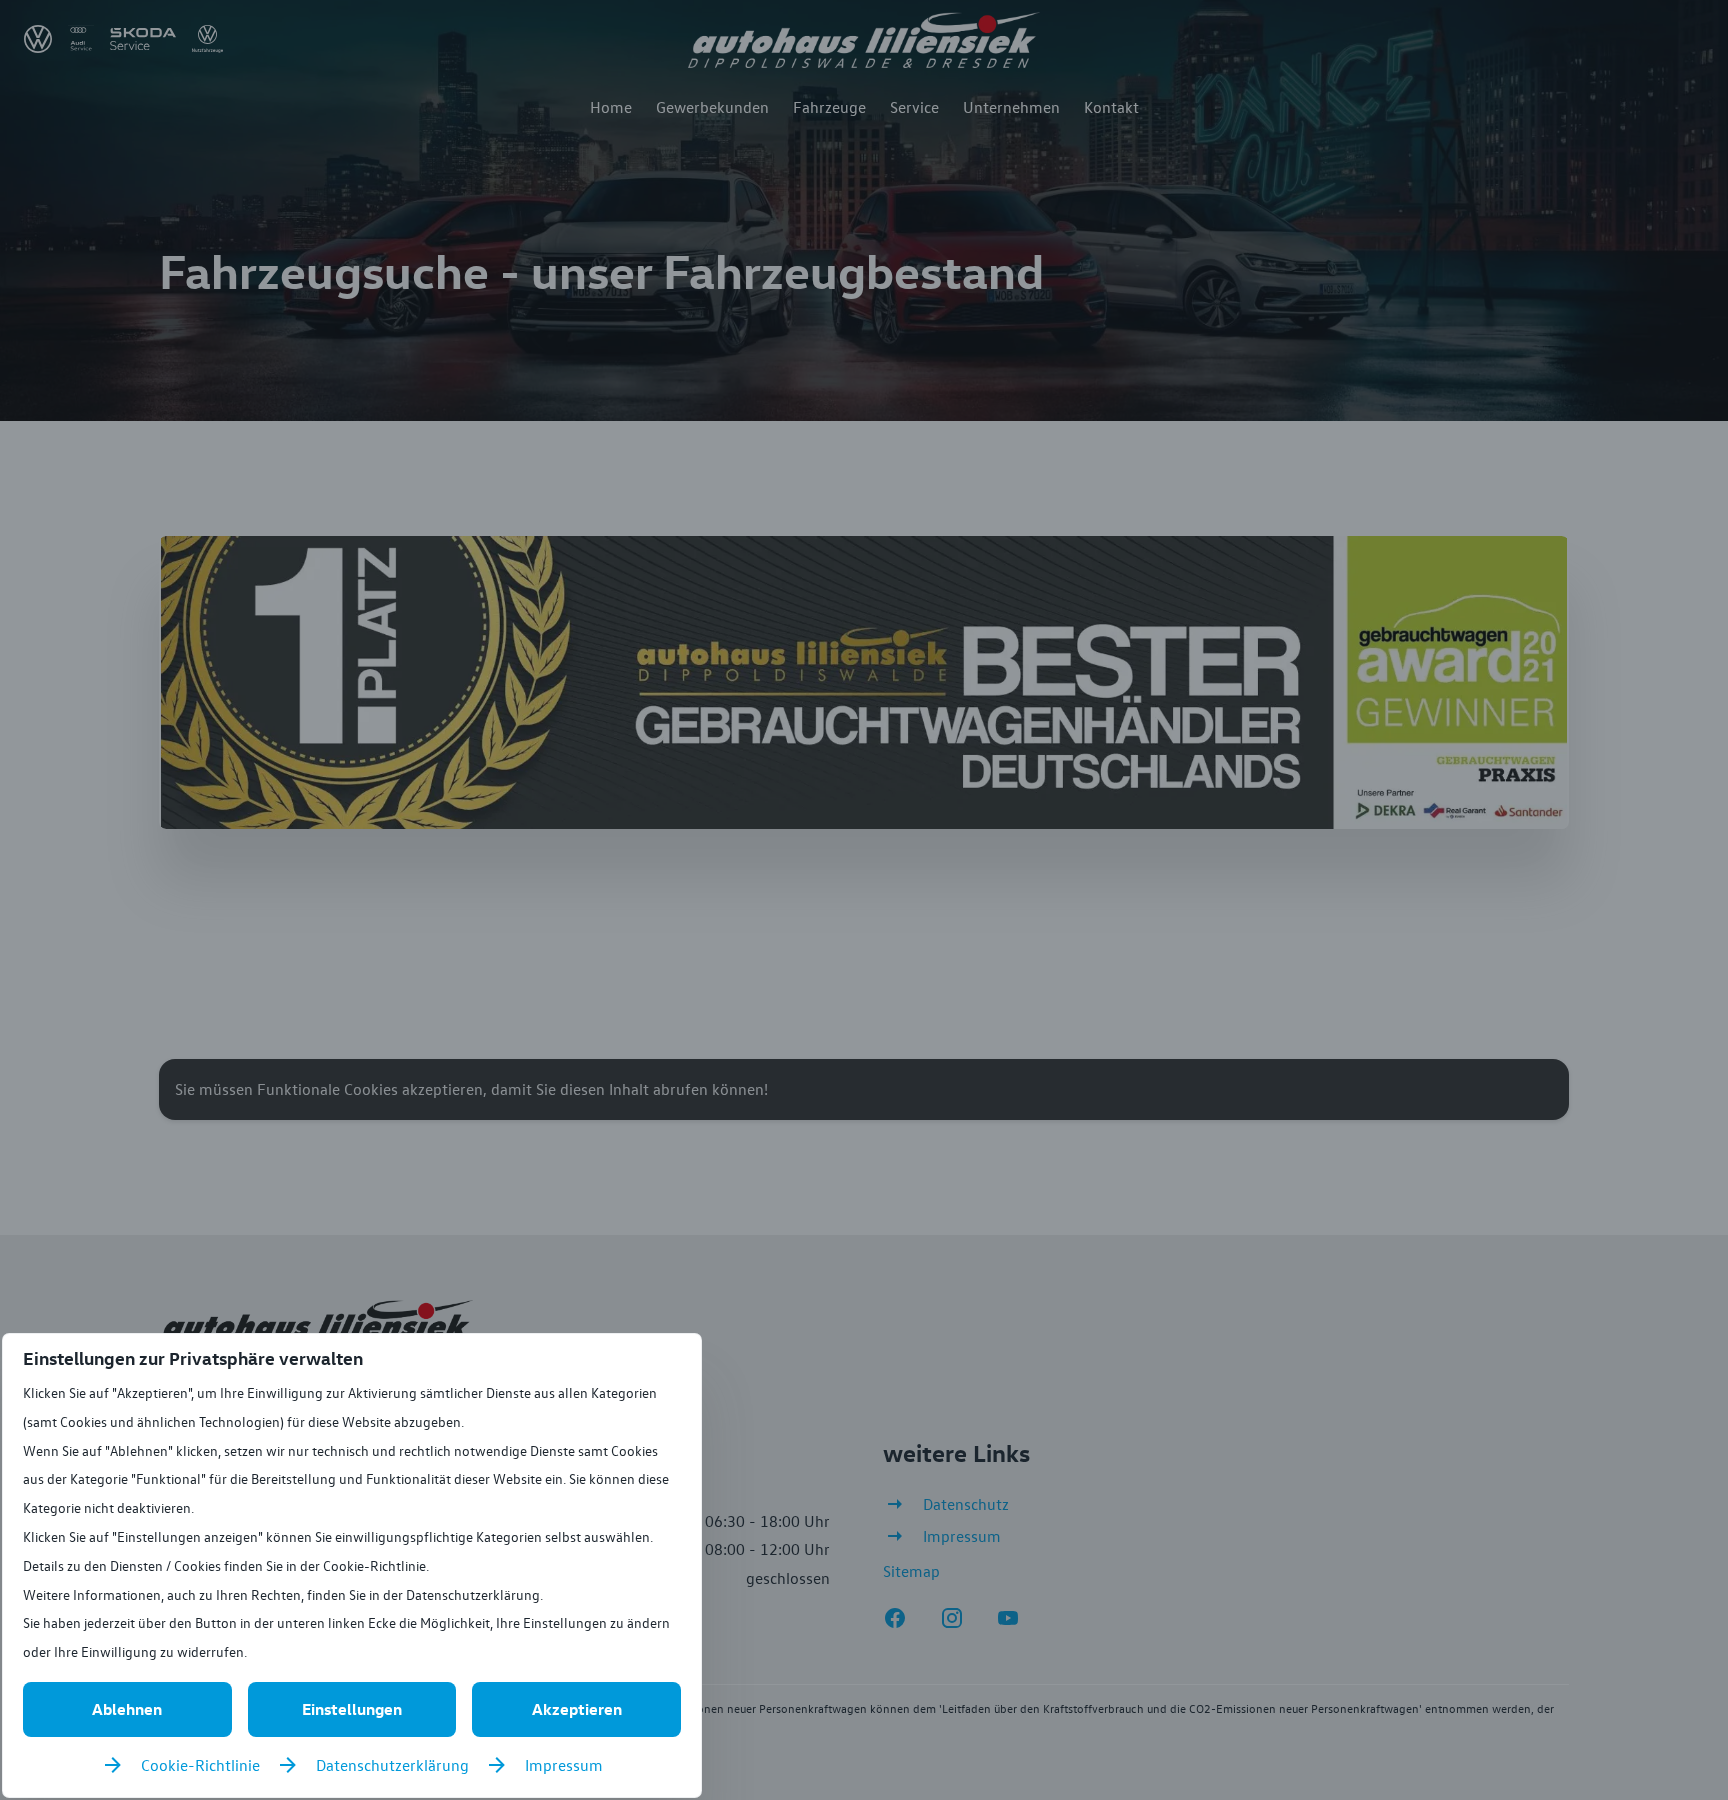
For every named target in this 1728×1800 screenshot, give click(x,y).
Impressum (564, 1765)
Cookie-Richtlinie (200, 1765)
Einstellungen (352, 1709)
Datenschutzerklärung (392, 1765)
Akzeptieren (577, 1709)
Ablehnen (127, 1709)
